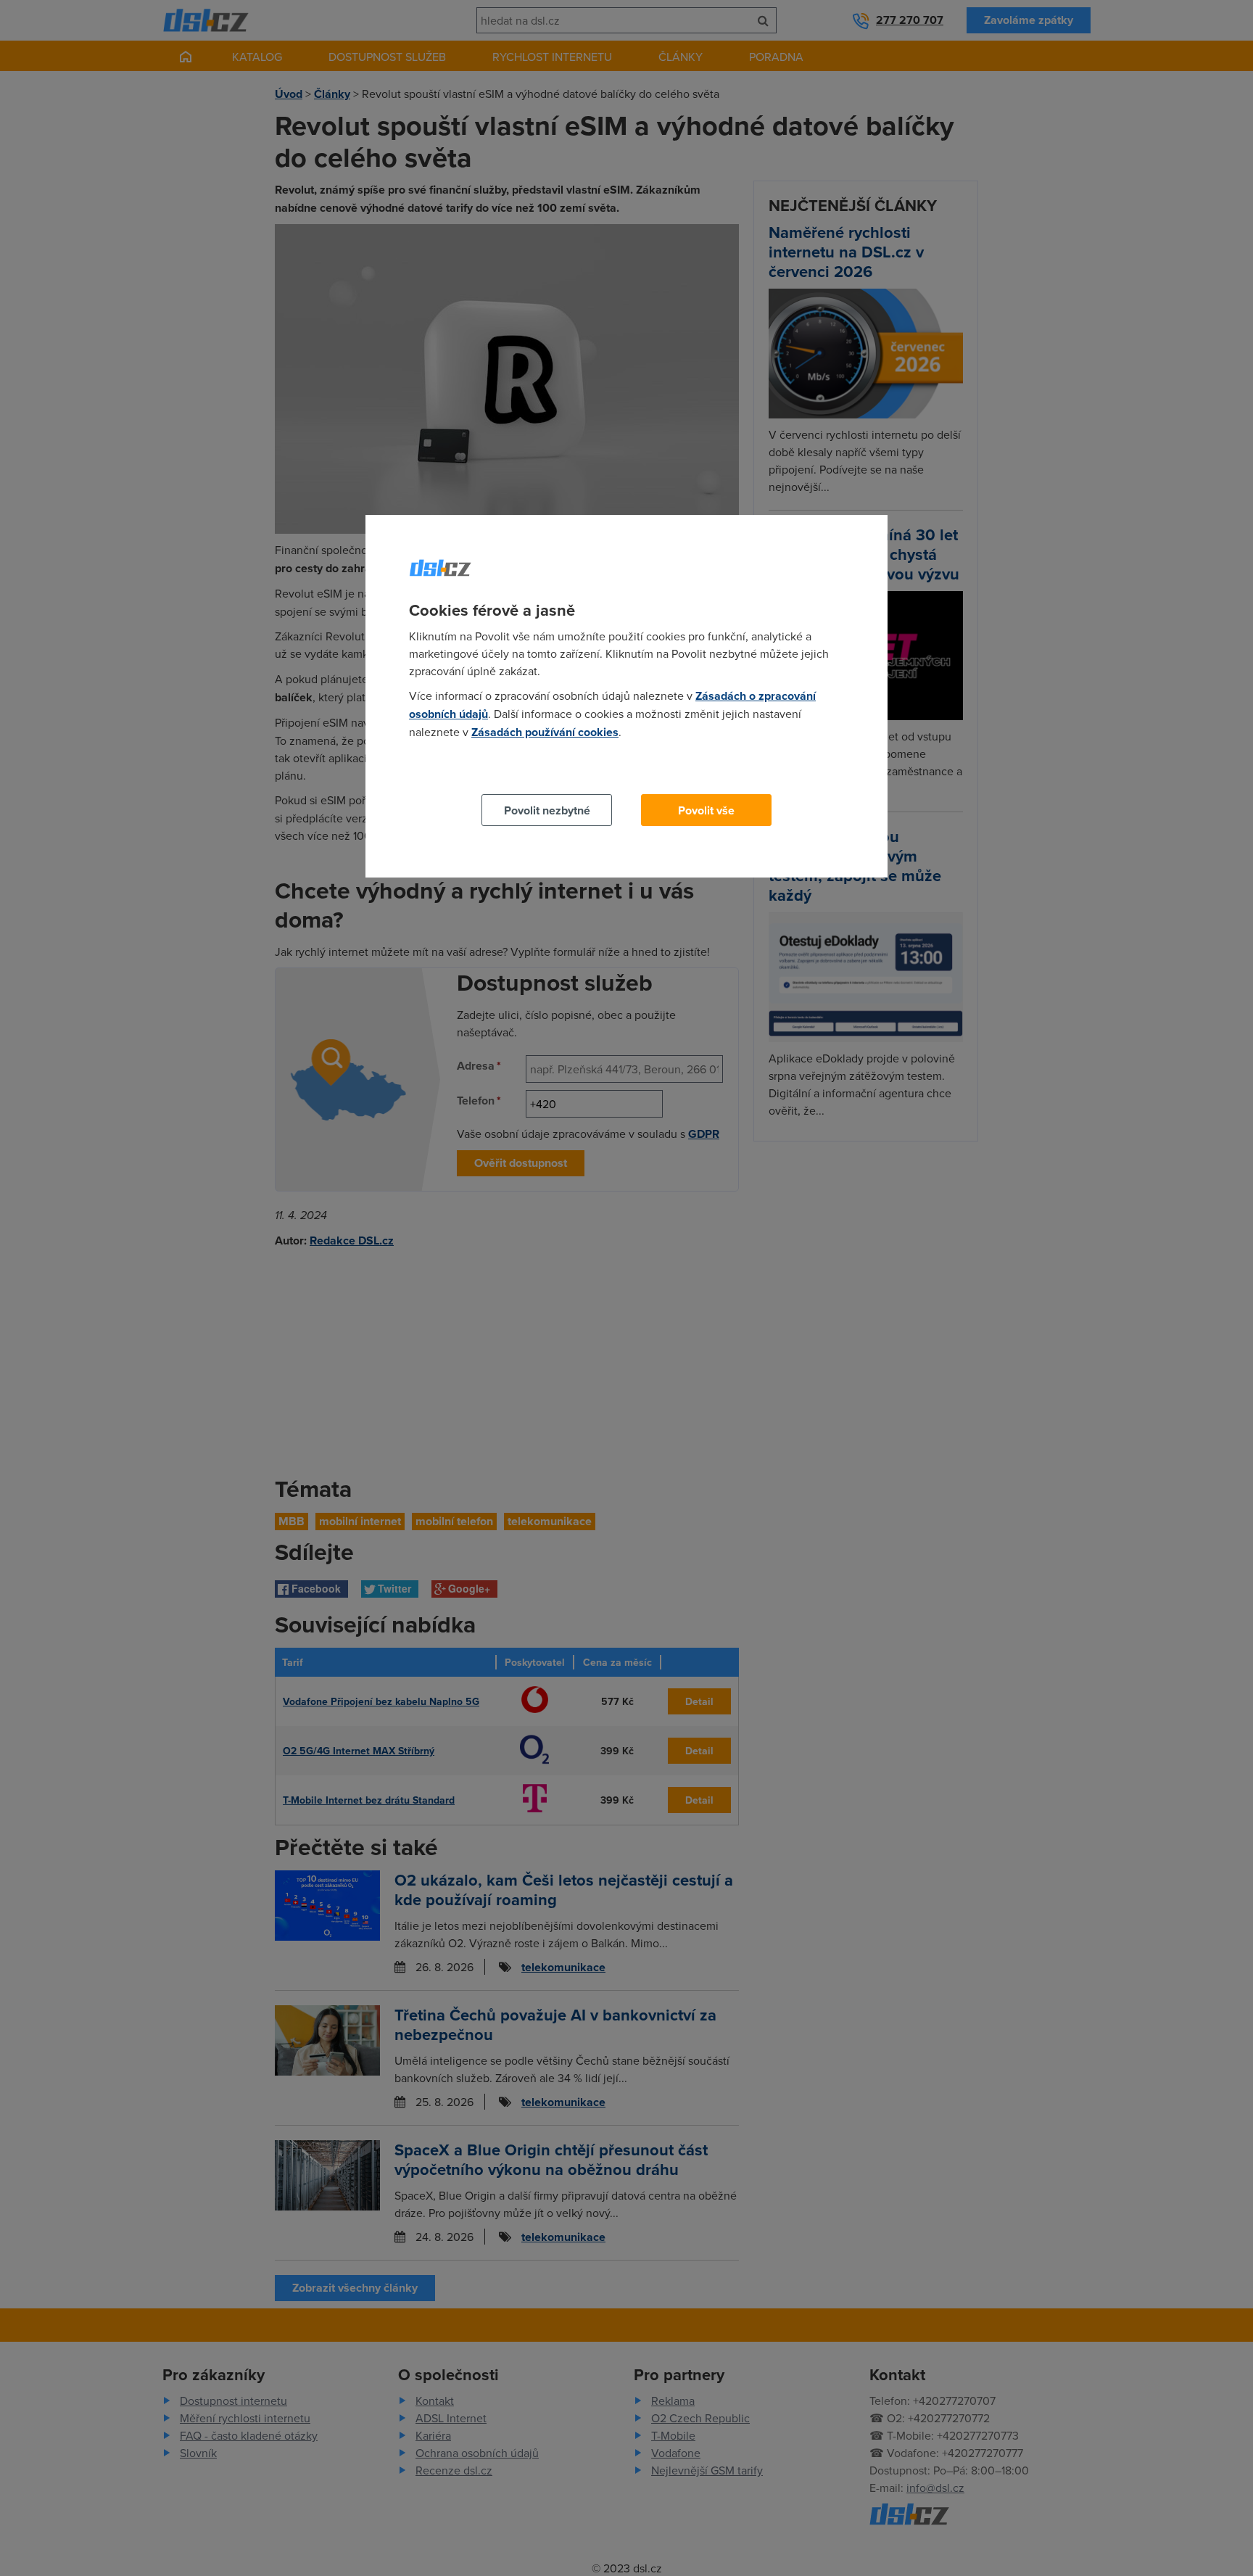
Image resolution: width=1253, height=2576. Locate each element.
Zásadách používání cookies (545, 732)
